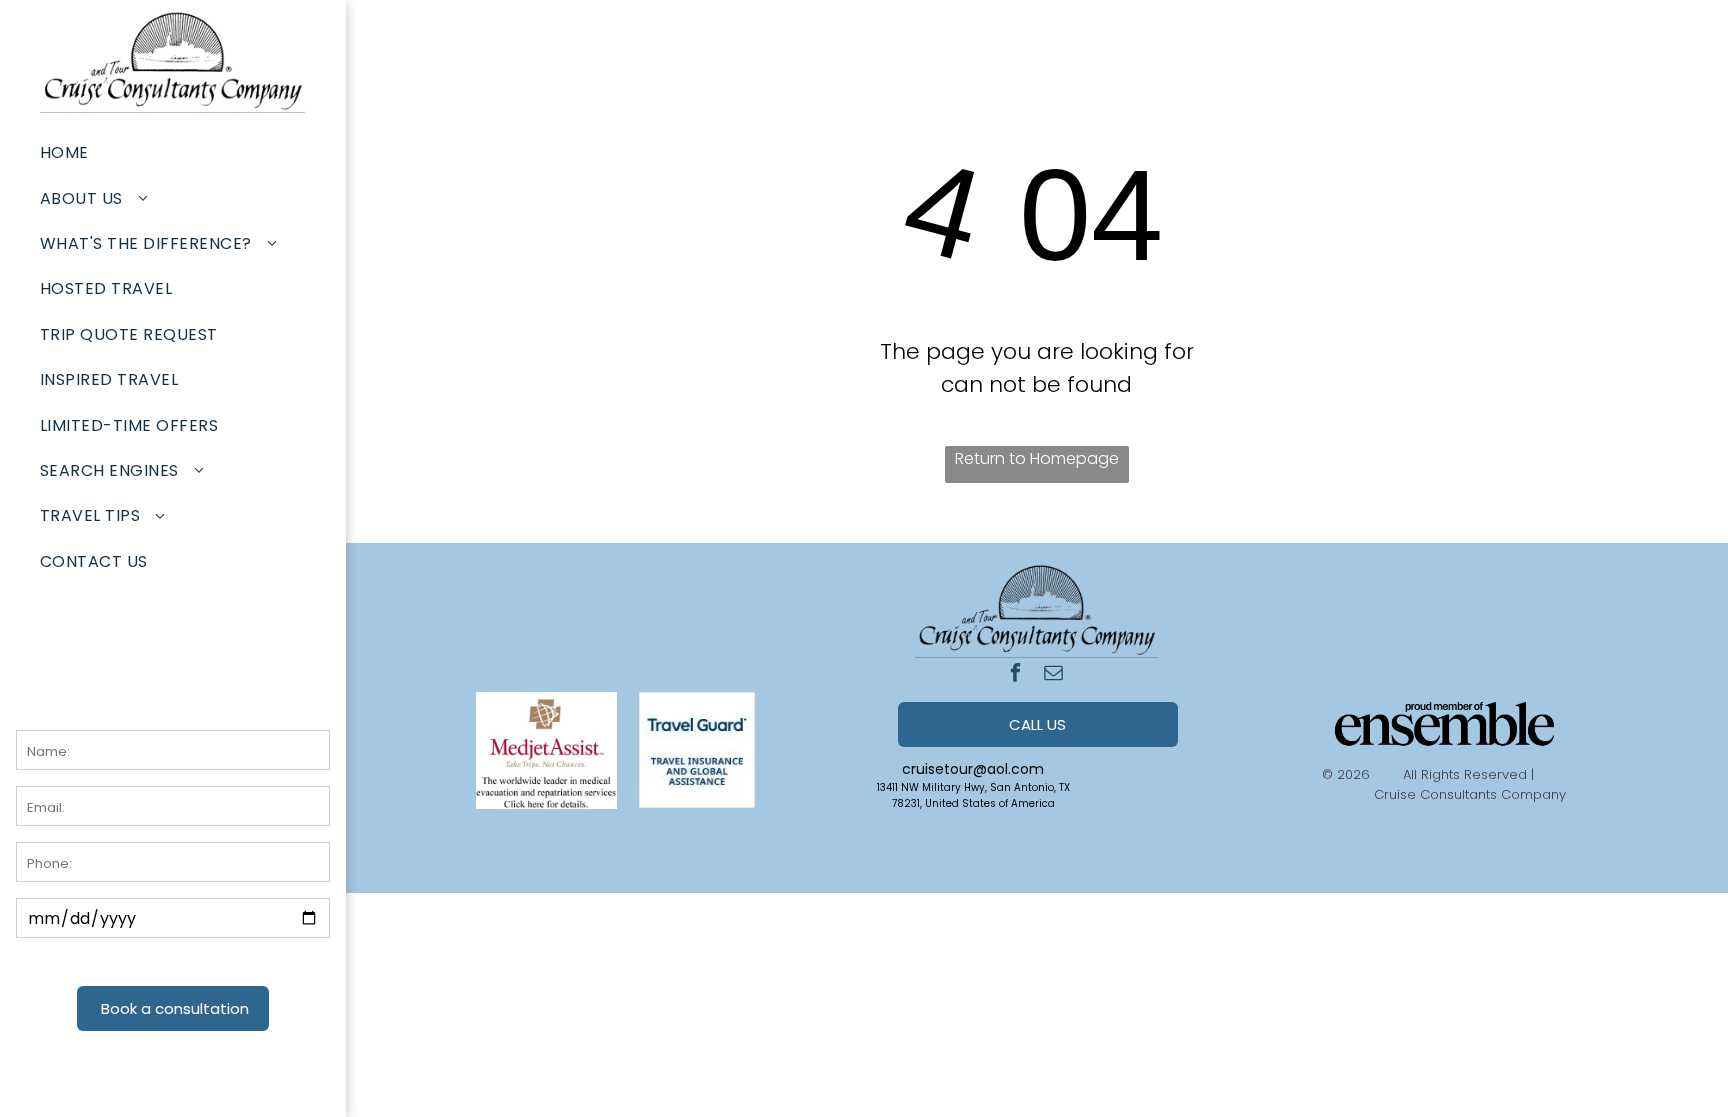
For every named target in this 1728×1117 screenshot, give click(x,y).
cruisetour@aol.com (973, 769)
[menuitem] (173, 152)
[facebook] (1015, 675)
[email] (1053, 675)
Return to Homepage (1037, 458)
